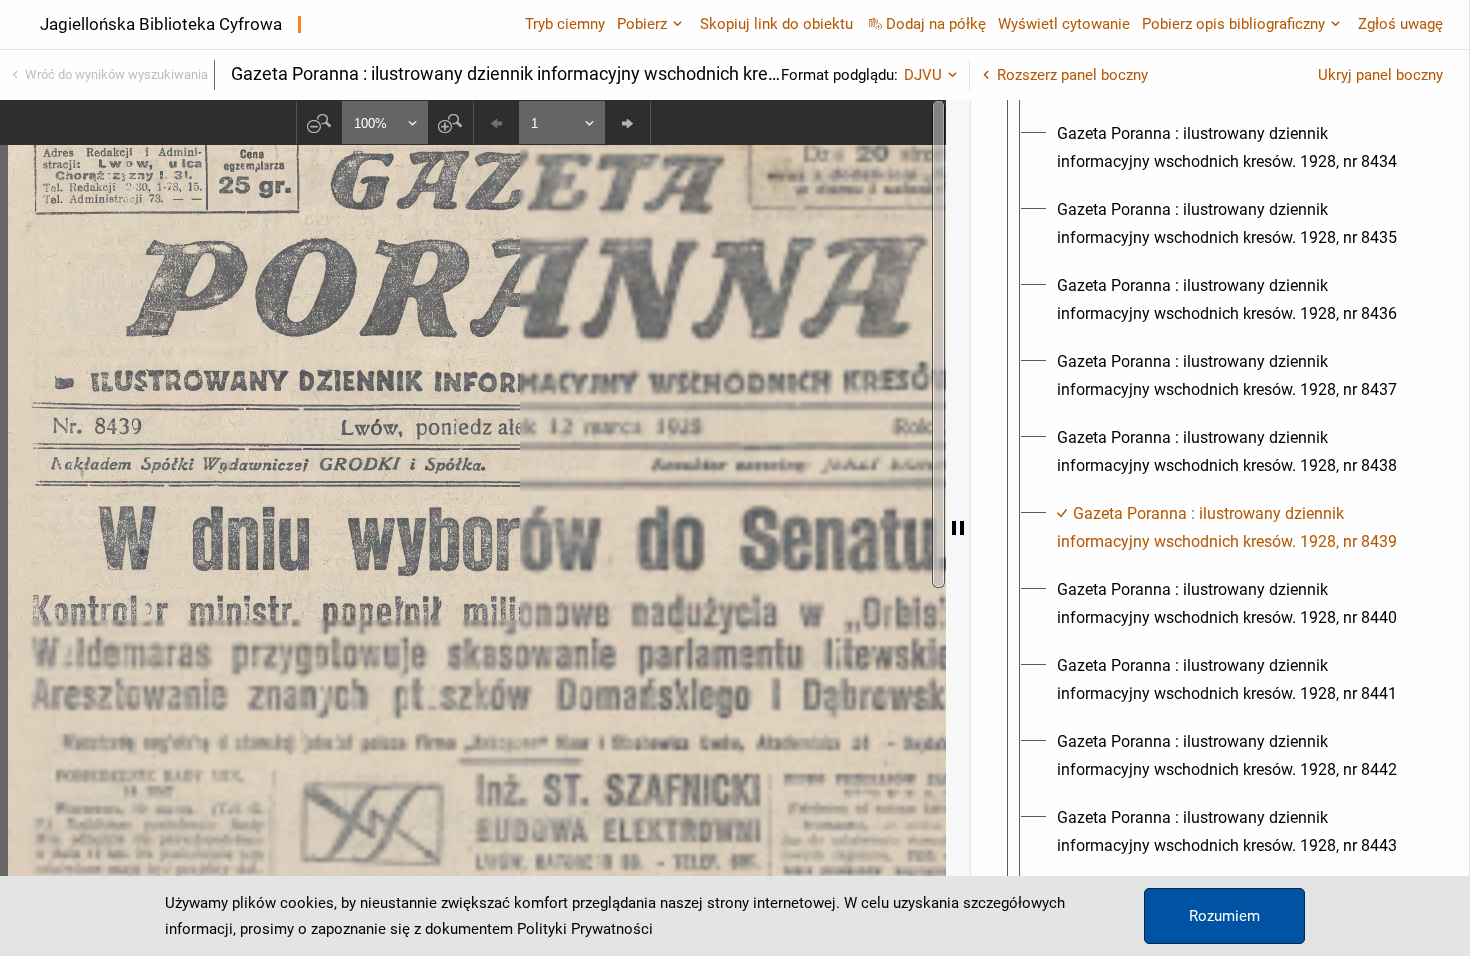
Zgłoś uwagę (1400, 24)
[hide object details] (958, 528)
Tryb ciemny (565, 24)
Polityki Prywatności (585, 929)
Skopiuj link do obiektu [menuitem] (776, 24)
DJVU (923, 75)
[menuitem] (1238, 148)
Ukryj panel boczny (1380, 75)
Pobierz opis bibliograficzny (1233, 24)
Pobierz (642, 24)
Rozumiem (1224, 916)
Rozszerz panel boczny (1072, 75)
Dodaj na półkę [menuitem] (936, 24)
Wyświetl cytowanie (1064, 24)
